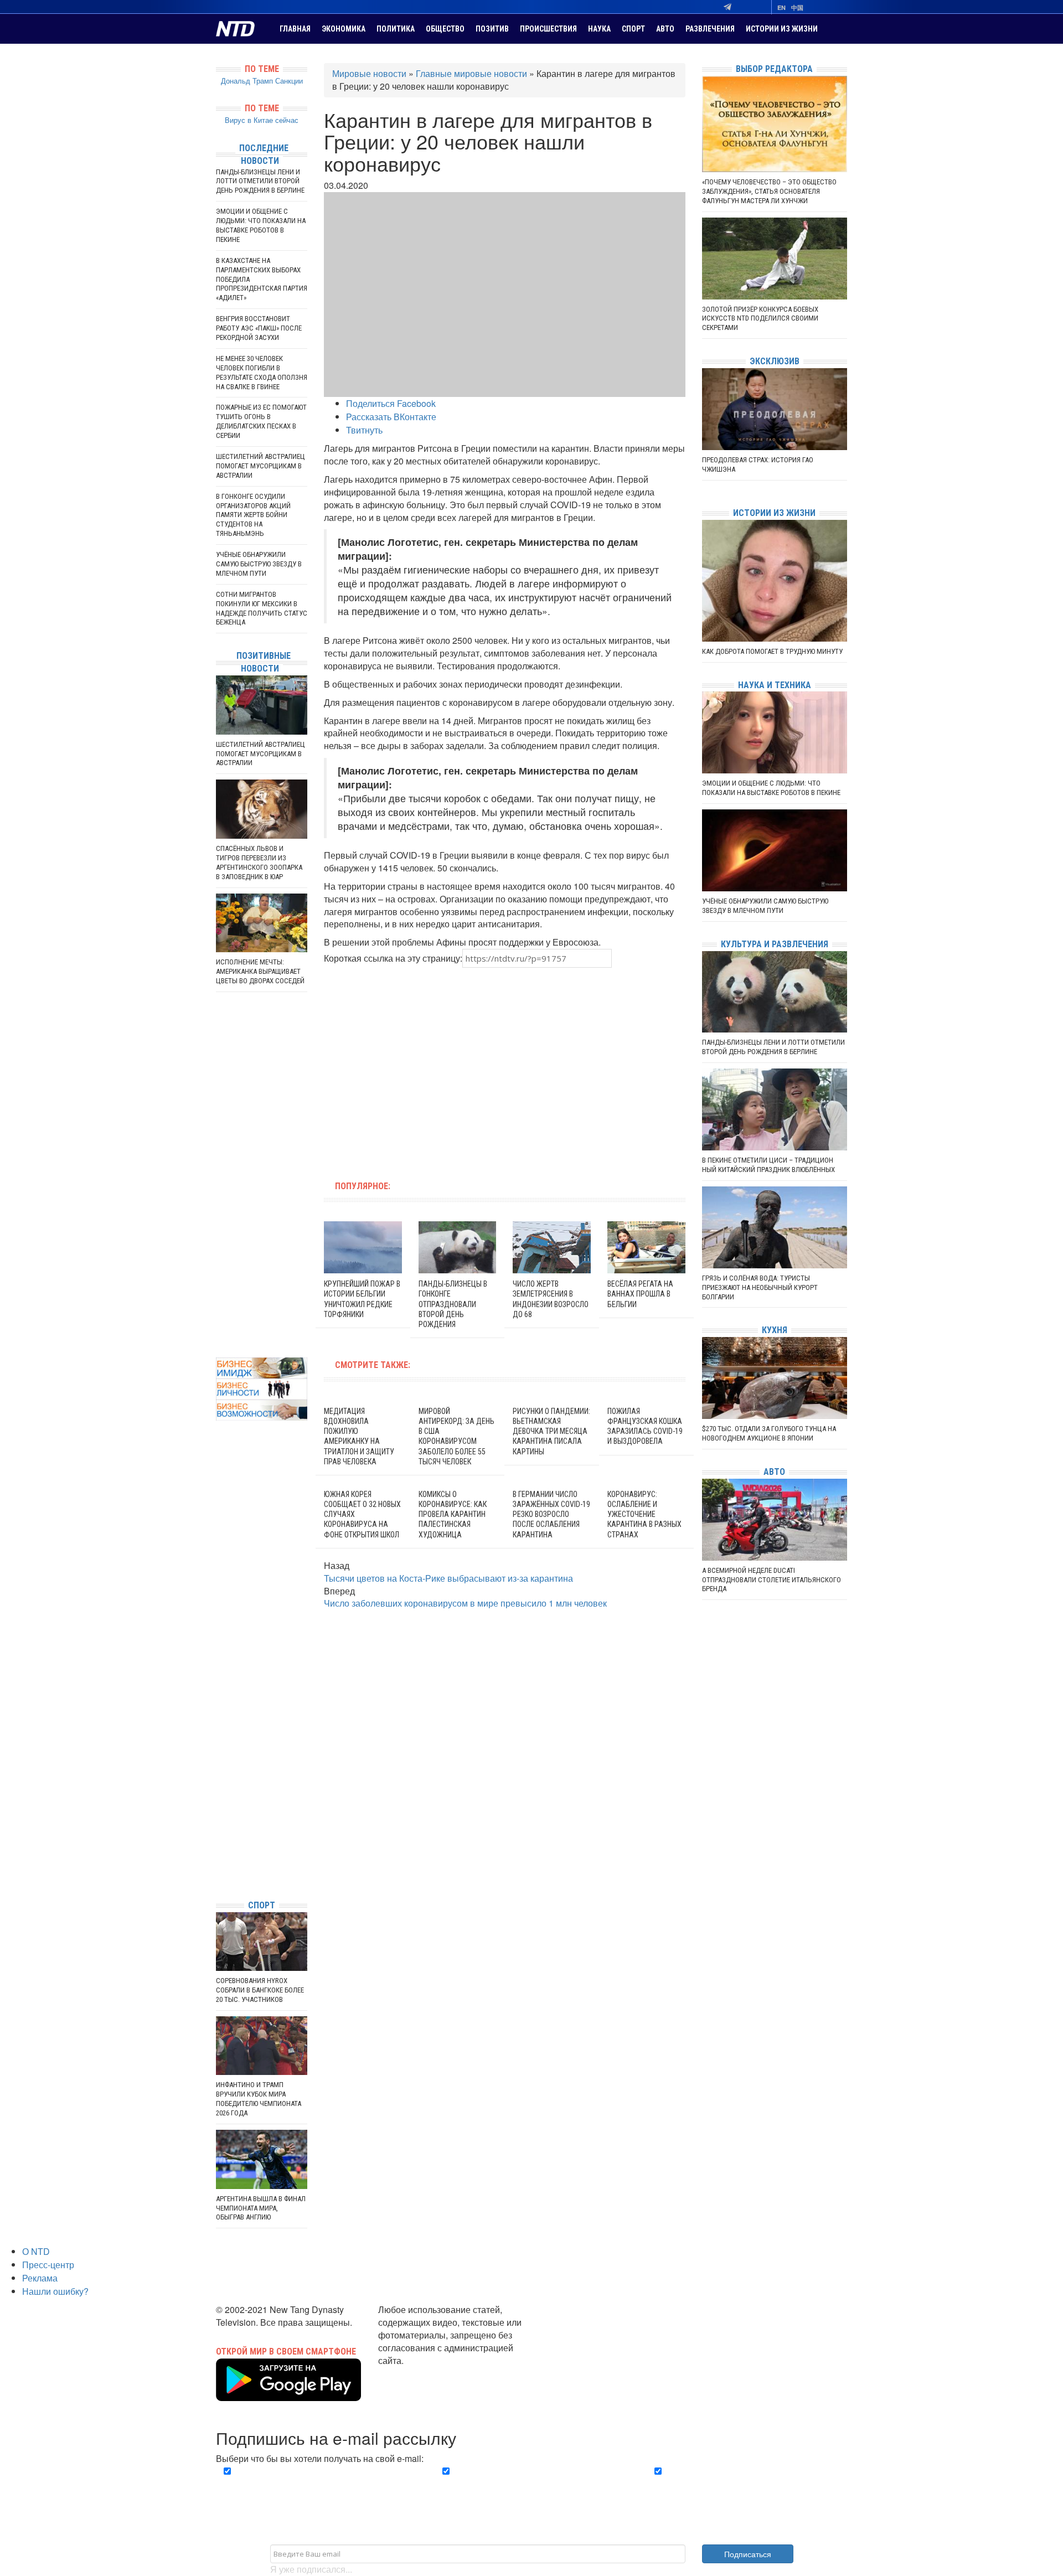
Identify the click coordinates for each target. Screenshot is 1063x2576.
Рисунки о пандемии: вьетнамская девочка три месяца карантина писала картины (551, 1431)
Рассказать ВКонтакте (391, 417)
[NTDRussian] (219, 1791)
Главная (295, 29)
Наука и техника (775, 685)
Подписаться (748, 2554)
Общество (445, 29)
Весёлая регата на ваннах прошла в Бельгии (640, 1294)
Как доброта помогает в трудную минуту (772, 651)
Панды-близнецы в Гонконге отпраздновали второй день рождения (453, 1304)
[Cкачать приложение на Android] (288, 2394)
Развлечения (710, 29)
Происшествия (548, 29)
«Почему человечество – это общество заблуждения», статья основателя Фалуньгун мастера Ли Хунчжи (769, 191)
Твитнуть (364, 430)
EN (781, 7)
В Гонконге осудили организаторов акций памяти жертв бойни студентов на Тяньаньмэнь (253, 515)
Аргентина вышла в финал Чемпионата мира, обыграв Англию (261, 2208)
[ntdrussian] (219, 1858)
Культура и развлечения (775, 944)
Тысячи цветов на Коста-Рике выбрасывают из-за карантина (448, 1578)
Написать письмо (414, 2373)
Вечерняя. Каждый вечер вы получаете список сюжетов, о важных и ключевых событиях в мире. (318, 2484)
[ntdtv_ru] (219, 1874)
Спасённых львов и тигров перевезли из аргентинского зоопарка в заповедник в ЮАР (259, 863)
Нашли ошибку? (55, 2291)
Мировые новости (369, 73)
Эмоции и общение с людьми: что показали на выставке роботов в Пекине (261, 225)
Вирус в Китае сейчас (262, 120)
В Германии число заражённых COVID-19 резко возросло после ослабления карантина (551, 1514)
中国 (797, 7)
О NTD (36, 2251)
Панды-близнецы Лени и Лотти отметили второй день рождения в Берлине (260, 181)
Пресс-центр (48, 2265)
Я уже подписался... (311, 2569)
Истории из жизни (782, 29)
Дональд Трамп (247, 81)
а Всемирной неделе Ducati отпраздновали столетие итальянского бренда (772, 1580)
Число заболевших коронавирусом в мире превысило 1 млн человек (465, 1603)
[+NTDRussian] (219, 1841)
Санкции (289, 81)
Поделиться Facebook (391, 403)
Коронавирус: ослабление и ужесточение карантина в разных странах (644, 1514)
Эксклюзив (775, 361)
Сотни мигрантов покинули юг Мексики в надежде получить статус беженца (262, 608)
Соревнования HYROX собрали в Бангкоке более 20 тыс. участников (260, 1990)
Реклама (40, 2278)
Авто (665, 29)
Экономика (344, 29)
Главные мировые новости (471, 73)
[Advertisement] (434, 1067)
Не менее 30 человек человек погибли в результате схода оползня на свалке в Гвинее (262, 373)
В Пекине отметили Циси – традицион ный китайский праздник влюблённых (768, 1165)
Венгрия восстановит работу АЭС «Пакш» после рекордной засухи (259, 328)
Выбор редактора (774, 69)
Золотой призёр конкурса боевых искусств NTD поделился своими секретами (760, 319)
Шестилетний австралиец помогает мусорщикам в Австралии (260, 466)
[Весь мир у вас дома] (219, 1808)
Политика (396, 29)
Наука (599, 29)
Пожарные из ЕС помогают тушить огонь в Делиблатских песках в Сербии (261, 421)
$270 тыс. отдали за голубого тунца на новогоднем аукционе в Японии (769, 1433)
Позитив (492, 29)
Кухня (775, 1330)
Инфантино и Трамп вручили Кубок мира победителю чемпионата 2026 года (259, 2099)
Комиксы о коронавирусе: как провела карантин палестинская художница (453, 1514)
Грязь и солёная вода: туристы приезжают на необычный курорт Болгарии (760, 1287)
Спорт (633, 29)
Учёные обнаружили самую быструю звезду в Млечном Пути (259, 564)
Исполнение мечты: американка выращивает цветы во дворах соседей (260, 971)
